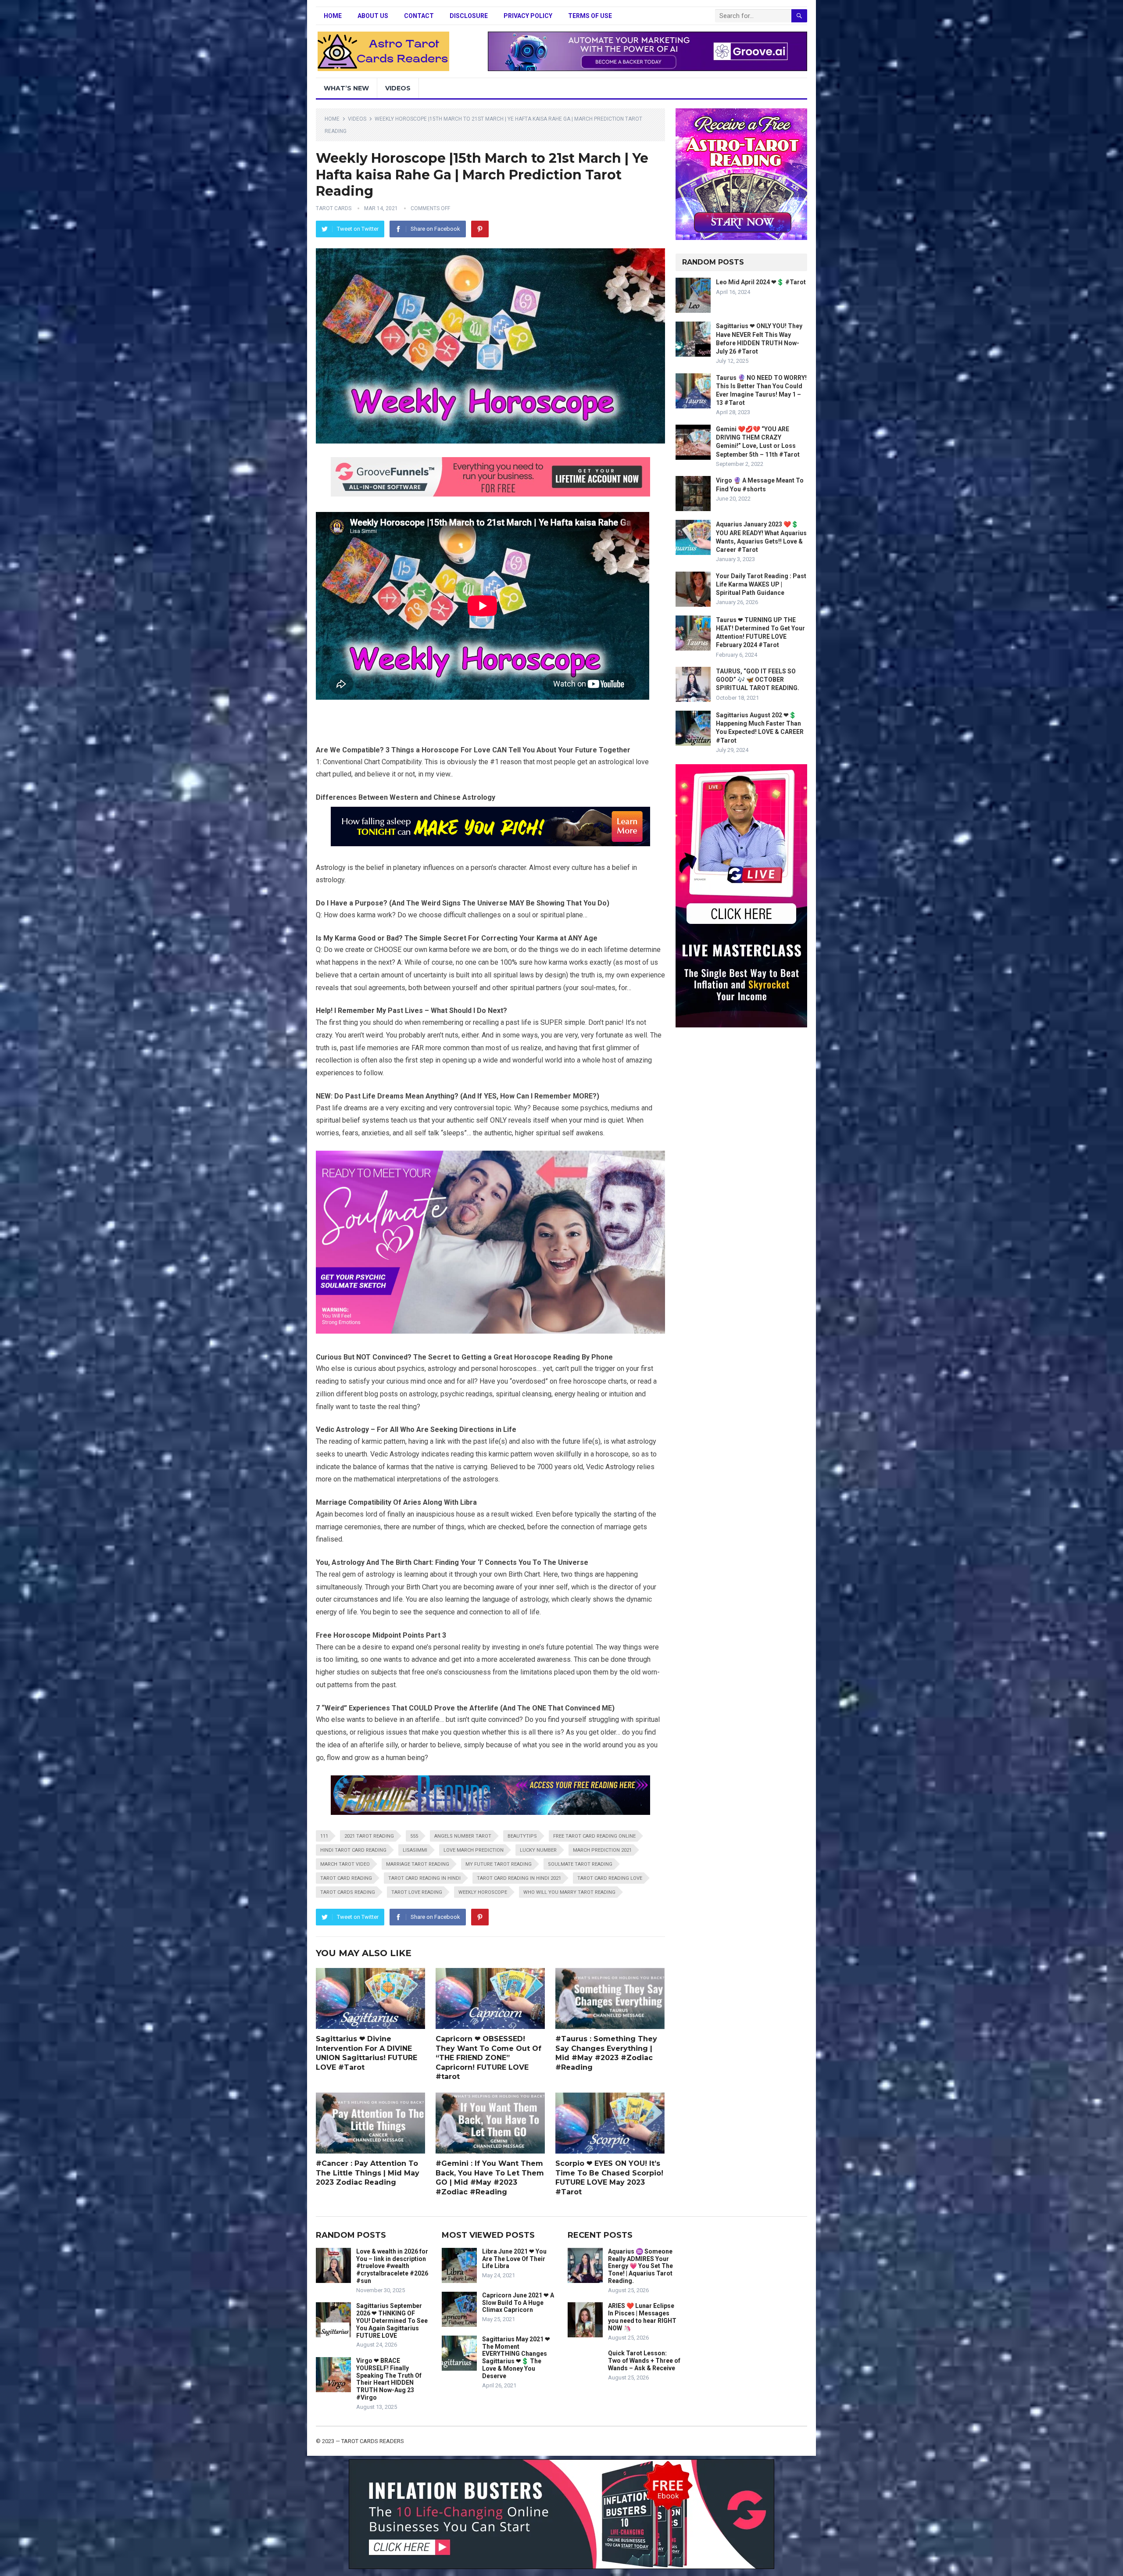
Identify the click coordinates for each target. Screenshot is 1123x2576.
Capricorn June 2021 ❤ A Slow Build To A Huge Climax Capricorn (518, 2303)
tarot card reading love (610, 1878)
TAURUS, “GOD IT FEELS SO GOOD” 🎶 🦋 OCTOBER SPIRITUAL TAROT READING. (758, 680)
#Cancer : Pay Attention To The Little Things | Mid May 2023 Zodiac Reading (368, 2173)
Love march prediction (474, 1850)
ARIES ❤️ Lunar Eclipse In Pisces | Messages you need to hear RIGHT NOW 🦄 (642, 2317)
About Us (373, 16)
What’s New (346, 88)
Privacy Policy (528, 16)
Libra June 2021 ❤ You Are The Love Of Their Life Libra (514, 2259)
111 (324, 1836)
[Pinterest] (480, 229)
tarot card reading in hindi (424, 1878)
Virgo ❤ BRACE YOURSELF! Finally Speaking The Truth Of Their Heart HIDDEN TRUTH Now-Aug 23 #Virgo (389, 2379)
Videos (398, 88)
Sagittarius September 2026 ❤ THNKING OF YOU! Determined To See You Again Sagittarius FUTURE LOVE (392, 2320)
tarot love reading (417, 1892)
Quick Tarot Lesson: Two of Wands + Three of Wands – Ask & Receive (644, 2361)
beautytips (522, 1836)
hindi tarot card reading (353, 1850)
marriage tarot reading (418, 1864)
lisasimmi (415, 1850)
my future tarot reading (499, 1864)
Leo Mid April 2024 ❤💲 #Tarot (761, 282)
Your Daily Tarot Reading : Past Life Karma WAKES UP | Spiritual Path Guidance (761, 584)
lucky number (538, 1850)
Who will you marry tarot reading (569, 1892)
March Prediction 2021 (602, 1850)
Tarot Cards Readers (373, 2441)
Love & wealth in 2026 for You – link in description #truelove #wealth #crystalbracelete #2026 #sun (392, 2266)
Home (333, 16)
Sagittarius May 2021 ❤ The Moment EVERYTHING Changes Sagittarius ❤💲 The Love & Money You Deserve (516, 2358)
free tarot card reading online (594, 1836)
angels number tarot (463, 1836)
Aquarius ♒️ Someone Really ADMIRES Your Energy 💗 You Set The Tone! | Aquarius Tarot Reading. (640, 2266)
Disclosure (469, 16)
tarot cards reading (348, 1892)
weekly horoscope (483, 1892)
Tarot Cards (334, 208)
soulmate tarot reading (580, 1864)
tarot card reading (346, 1878)
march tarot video (345, 1864)
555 (414, 1836)
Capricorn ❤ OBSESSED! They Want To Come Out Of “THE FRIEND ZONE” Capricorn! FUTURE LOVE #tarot (488, 2058)
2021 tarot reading (369, 1836)
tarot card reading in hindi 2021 (519, 1878)
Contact (419, 16)
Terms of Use (590, 16)
